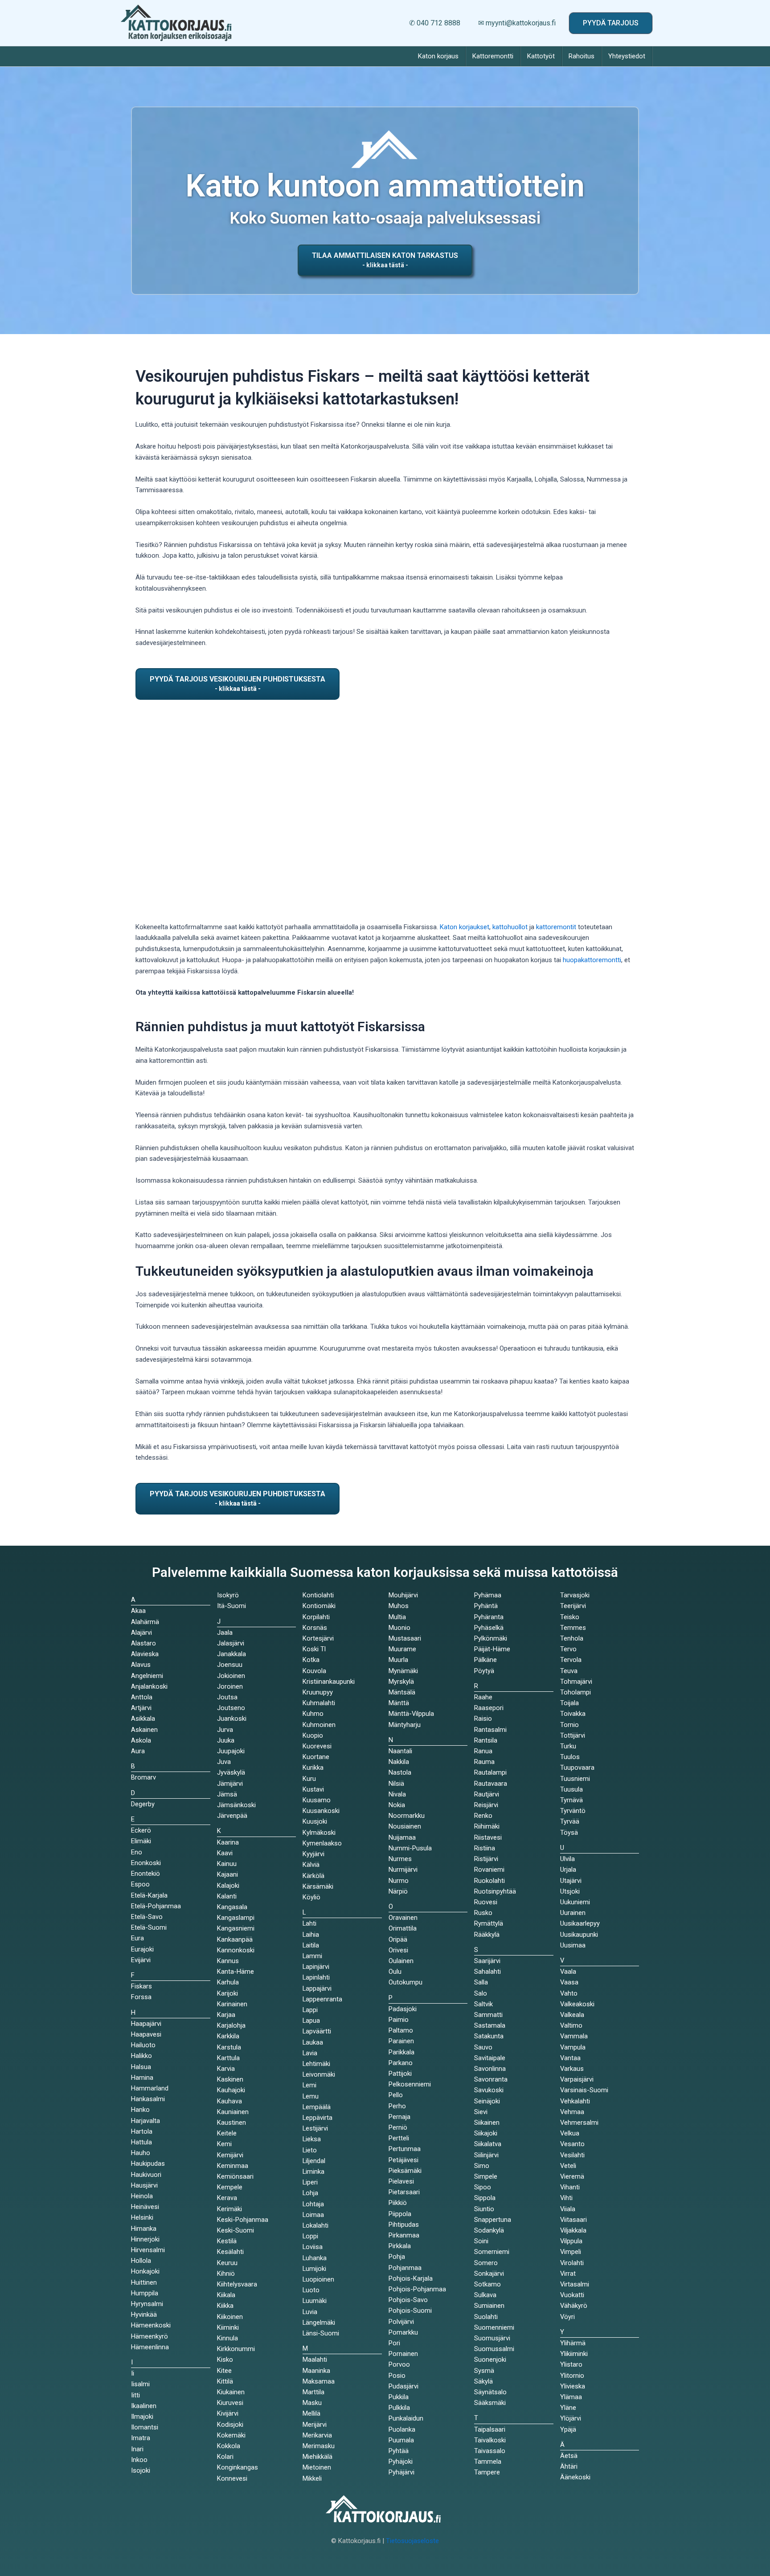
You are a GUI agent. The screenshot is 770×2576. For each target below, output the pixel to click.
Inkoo (139, 2460)
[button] (611, 23)
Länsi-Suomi (321, 2333)
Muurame (402, 1649)
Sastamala (490, 2025)
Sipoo (483, 2187)
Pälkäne (485, 1660)
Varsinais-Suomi (584, 2090)
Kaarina (228, 1842)
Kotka (311, 1660)
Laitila (311, 1945)
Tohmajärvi (576, 1682)
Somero (486, 2263)
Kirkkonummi (236, 2349)
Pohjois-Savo (408, 2300)
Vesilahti (572, 2155)
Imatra (141, 2438)
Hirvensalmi (148, 2250)
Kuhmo (313, 1714)
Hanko (140, 2110)
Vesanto (572, 2144)
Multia (397, 1617)
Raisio (483, 1719)
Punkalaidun (406, 2418)
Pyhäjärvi (401, 2472)
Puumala (401, 2440)
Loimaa (313, 2215)
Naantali (400, 1751)
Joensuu (230, 1665)
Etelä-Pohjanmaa (156, 1906)
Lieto (310, 2150)
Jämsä (227, 1794)
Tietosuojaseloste (412, 2541)
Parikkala (401, 2052)
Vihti (566, 2198)
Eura (137, 1938)
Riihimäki (487, 1826)
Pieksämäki (405, 2171)
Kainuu (227, 1864)
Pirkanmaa (404, 2235)
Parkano (401, 2063)
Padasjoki (403, 2009)
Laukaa (313, 2042)
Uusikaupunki (579, 1935)
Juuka (226, 1740)
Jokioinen (231, 1676)
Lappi (310, 2010)
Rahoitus (582, 56)
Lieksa (312, 2139)
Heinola (142, 2196)
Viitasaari (573, 2220)
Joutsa (227, 1697)
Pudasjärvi (403, 2386)
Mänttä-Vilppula (411, 1714)
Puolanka (402, 2429)
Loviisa (313, 2247)
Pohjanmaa (405, 2268)
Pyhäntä (486, 1606)
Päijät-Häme (492, 1649)
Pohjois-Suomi (410, 2311)
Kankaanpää (235, 1939)
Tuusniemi (575, 1779)
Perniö (398, 2127)
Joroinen (230, 1686)
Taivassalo (490, 2451)
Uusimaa (573, 1945)
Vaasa (569, 1982)
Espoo (140, 1884)
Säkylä (483, 2381)
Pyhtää (399, 2451)
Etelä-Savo (147, 1917)
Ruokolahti (489, 1881)
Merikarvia (317, 2435)
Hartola (142, 2131)
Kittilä (225, 2381)
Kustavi (313, 1789)
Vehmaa (572, 2112)
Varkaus (572, 2069)
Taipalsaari (490, 2429)
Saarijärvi (487, 1961)
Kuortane (316, 1757)
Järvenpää (232, 1816)
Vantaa (570, 2058)
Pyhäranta (489, 1617)
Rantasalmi (490, 1730)
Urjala (568, 1870)
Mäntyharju (405, 1725)
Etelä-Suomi (149, 1927)
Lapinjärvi (316, 1967)
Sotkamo (487, 2284)
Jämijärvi (230, 1784)
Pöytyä (484, 1671)
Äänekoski (575, 2477)
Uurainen (573, 1913)
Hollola (141, 2261)
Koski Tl (314, 1649)
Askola (141, 1740)
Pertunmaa (405, 2149)
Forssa (141, 1997)
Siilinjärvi (486, 2155)
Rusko (483, 1913)
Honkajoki (145, 2271)
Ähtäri (569, 2466)
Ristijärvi (486, 1859)
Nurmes (400, 1859)
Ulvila (567, 1859)
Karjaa (226, 2015)
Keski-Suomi (236, 2230)
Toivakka (573, 1714)
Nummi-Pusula (410, 1848)
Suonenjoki (490, 2360)
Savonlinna (490, 2069)
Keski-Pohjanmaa (243, 2220)
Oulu (395, 1972)
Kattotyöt (541, 56)
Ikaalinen (144, 2406)
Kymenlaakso (322, 1843)
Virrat (568, 2274)
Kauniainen (233, 2112)
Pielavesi (401, 2181)
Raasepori (489, 1708)
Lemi (309, 2085)
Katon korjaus (438, 56)
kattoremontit (556, 927)
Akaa (138, 1611)
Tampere (487, 2472)
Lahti (309, 1923)
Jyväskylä (231, 1772)
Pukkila (399, 2397)
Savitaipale (490, 2058)
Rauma (484, 1762)
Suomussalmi (494, 2349)
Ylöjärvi (571, 2418)
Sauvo (483, 2047)
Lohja (310, 2193)
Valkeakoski (577, 2004)
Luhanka (315, 2258)
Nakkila (399, 1762)
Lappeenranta (322, 1999)
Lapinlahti (316, 1977)
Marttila (313, 2392)
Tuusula (571, 1789)
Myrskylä (401, 1682)
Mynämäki (403, 1671)
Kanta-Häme (236, 1972)
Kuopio (313, 1735)
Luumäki (315, 2301)
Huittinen (144, 2282)
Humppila (145, 2293)
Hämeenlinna (150, 2347)
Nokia (397, 1805)
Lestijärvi (315, 2128)
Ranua (483, 1751)
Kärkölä (313, 1876)
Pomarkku (403, 2332)
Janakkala (231, 1654)
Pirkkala (400, 2246)
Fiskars (141, 1986)
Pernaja (399, 2117)
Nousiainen (405, 1826)
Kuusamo (317, 1800)
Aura (138, 1751)
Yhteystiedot (627, 56)
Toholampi (575, 1692)
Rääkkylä (487, 1935)
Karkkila (228, 2036)
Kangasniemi (236, 1928)
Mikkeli (312, 2478)
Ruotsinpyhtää (495, 1891)
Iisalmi (140, 2384)
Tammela (488, 2462)
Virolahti (572, 2263)
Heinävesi (145, 2207)
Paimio (399, 2020)
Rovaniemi (489, 1870)
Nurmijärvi (403, 1870)
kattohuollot (510, 927)
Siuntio (484, 2209)
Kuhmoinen (319, 1725)
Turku (568, 1746)
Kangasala (232, 1907)
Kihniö (226, 2274)
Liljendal (314, 2161)
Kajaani (227, 1874)
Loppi (310, 2236)
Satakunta (489, 2036)
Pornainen (403, 2354)
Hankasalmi (148, 2099)
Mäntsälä (402, 1692)
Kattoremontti (493, 56)
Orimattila (403, 1928)
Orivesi (398, 1950)
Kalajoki (228, 1886)
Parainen (401, 2041)
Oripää (398, 1939)
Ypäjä (568, 2429)
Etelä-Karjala (149, 1895)
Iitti (135, 2395)
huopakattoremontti (592, 960)
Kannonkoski (236, 1950)
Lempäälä (317, 2107)
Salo (481, 1993)
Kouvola (314, 1671)
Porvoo (399, 2364)
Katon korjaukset (465, 927)
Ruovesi (486, 1902)
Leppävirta (317, 2118)
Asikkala (143, 1719)
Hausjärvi (144, 2185)
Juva (224, 1762)
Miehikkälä (317, 2457)
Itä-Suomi (231, 1606)
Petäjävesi (403, 2160)
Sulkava (485, 2295)
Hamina (142, 2078)
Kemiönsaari (235, 2176)
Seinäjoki (487, 2101)
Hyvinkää (144, 2315)
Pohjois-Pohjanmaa (417, 2289)
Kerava (227, 2198)
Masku (312, 2403)
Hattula (141, 2142)
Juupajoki (231, 1751)
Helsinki (142, 2217)
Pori (394, 2343)
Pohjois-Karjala (411, 2278)
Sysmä (484, 2371)
